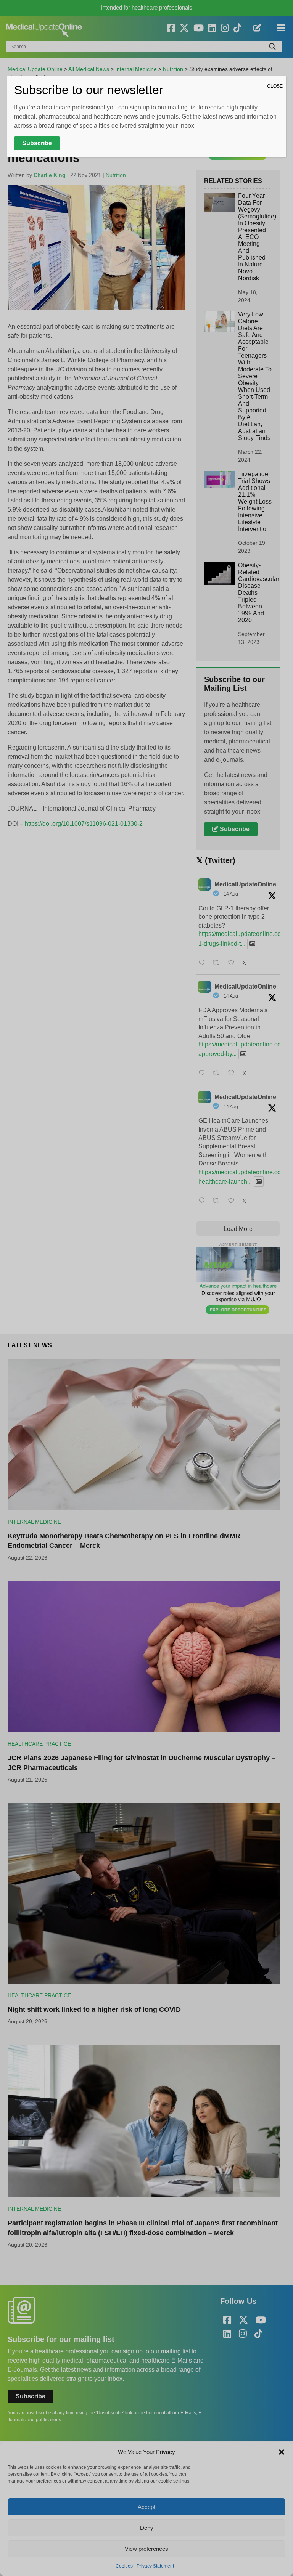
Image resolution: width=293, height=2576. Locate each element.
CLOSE (275, 86)
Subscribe (37, 143)
